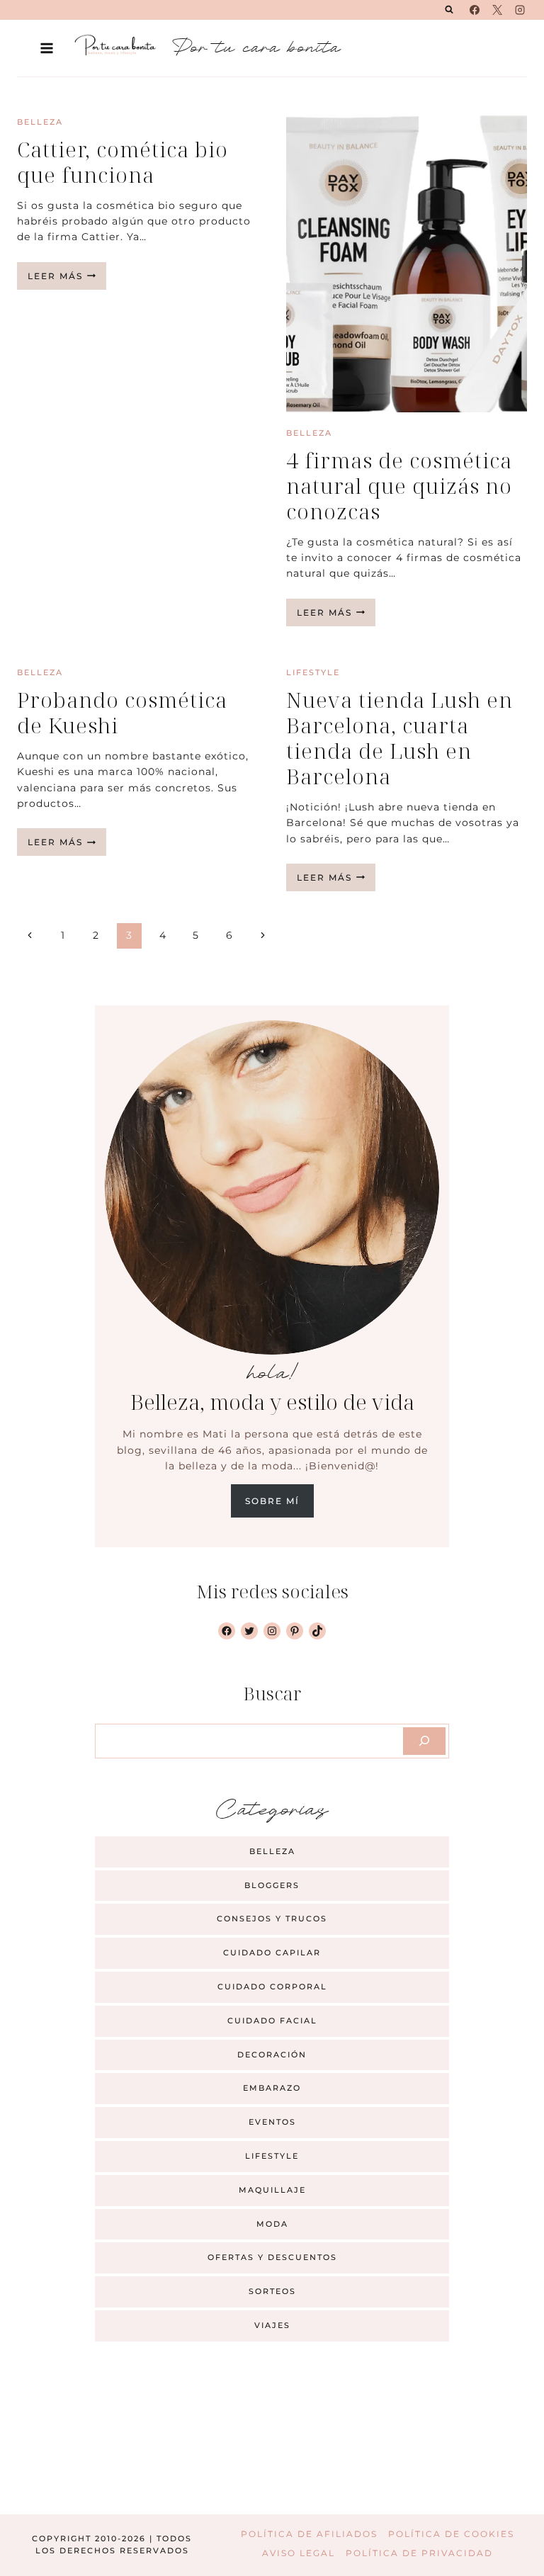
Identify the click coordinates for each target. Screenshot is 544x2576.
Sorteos (272, 2291)
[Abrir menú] (47, 48)
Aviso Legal (299, 2553)
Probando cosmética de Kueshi (122, 712)
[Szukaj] (424, 1741)
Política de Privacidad (419, 2553)
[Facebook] (475, 10)
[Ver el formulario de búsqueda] (449, 10)
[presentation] (407, 262)
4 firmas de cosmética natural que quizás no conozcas (399, 486)
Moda (272, 2224)
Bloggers (272, 1885)
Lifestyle (313, 672)
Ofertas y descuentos (272, 2257)
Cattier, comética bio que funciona (123, 162)
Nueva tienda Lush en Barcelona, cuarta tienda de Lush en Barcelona (399, 738)
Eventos (272, 2122)
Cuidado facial (272, 2021)
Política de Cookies (451, 2534)
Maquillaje (272, 2190)
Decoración (272, 2055)
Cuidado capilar (272, 1953)
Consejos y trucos (272, 1919)
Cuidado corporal (272, 1987)
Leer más (67, 280)
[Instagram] (520, 10)
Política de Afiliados (309, 2534)
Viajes (272, 2325)
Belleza (40, 122)
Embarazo (272, 2088)
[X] (497, 10)
